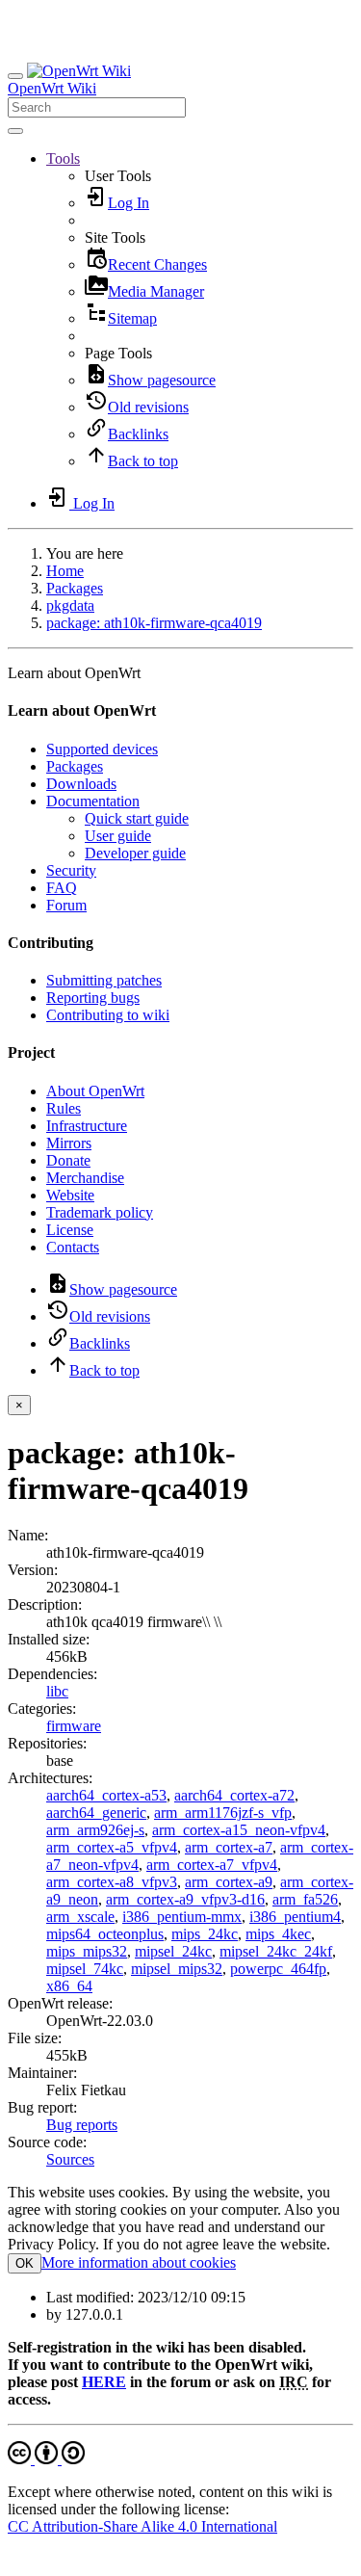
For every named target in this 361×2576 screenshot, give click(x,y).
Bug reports (82, 2125)
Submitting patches (104, 980)
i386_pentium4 (295, 1917)
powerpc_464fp (278, 1969)
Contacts (73, 1247)
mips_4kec (278, 1934)
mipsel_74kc (85, 1969)
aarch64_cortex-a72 (234, 1795)
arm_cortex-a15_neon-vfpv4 (239, 1830)
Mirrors (69, 1143)
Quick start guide (137, 818)
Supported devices (102, 749)
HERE (104, 2382)
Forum (66, 905)
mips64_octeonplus (105, 1934)
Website (70, 1195)
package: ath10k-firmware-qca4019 (154, 623)
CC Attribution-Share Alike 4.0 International (142, 2526)
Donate (68, 1160)
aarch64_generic (96, 1813)
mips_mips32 (87, 1951)
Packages (75, 588)
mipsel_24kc (173, 1951)
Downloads (81, 784)
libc (57, 1691)
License (70, 1230)
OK (25, 2263)
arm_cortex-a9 (229, 1882)
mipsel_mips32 (177, 1969)
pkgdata (70, 605)
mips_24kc (205, 1934)
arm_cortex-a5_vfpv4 (112, 1847)
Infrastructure (87, 1126)
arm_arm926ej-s (95, 1830)
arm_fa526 (305, 1899)
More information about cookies (139, 2262)
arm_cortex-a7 (229, 1847)
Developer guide (135, 853)
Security (71, 870)
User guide (118, 836)
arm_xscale (80, 1917)
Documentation (93, 801)
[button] (63, 158)
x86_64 (69, 1986)
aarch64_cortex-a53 (106, 1795)
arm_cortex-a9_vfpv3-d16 (185, 1899)
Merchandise (85, 1178)
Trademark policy (100, 1212)
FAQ (62, 888)
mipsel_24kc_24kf (276, 1951)
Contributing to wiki (108, 1015)
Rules (64, 1108)
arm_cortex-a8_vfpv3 (112, 1882)
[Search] (15, 131)
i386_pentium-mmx (182, 1917)
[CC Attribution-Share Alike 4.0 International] (46, 2459)
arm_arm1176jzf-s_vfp (223, 1813)
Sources (70, 2159)
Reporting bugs (93, 998)
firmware (74, 1726)
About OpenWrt (95, 1091)
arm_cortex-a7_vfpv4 (212, 1865)
